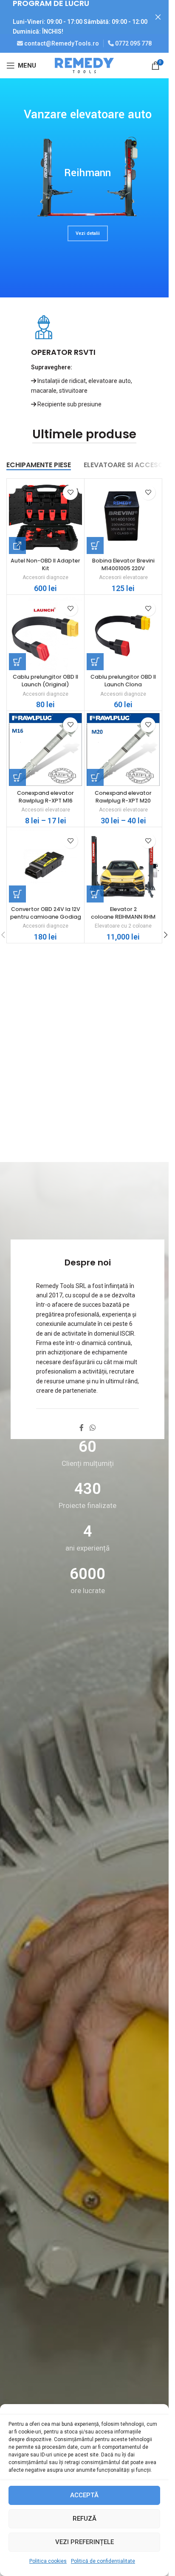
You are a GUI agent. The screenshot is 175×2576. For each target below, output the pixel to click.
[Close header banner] (158, 17)
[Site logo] (85, 65)
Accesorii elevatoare (123, 577)
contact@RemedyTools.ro (62, 43)
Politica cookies (48, 2561)
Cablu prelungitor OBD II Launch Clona (123, 681)
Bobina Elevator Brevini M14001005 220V (123, 564)
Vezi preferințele (85, 2542)
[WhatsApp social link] (92, 1428)
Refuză (85, 2519)
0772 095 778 (133, 43)
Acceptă (84, 2495)
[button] (95, 545)
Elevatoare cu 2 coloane (123, 926)
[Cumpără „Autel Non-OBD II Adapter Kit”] (17, 545)
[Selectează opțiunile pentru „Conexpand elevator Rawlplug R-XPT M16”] (17, 777)
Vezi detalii (88, 233)
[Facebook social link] (82, 1428)
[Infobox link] (84, 362)
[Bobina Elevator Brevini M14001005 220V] (123, 517)
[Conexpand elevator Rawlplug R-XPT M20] (123, 750)
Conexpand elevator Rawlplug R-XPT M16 (45, 797)
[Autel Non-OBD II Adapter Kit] (45, 517)
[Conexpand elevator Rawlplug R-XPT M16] (45, 750)
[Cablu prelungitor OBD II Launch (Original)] (45, 634)
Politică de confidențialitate (103, 2561)
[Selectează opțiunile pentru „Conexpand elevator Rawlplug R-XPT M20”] (95, 777)
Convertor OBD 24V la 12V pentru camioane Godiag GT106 (46, 917)
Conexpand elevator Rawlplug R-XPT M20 (123, 797)
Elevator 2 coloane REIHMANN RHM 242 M (123, 917)
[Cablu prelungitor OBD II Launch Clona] (123, 634)
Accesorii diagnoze (45, 577)
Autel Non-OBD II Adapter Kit (45, 564)
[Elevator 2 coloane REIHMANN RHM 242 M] (123, 866)
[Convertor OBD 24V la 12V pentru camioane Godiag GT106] (45, 866)
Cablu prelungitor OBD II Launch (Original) (45, 681)
